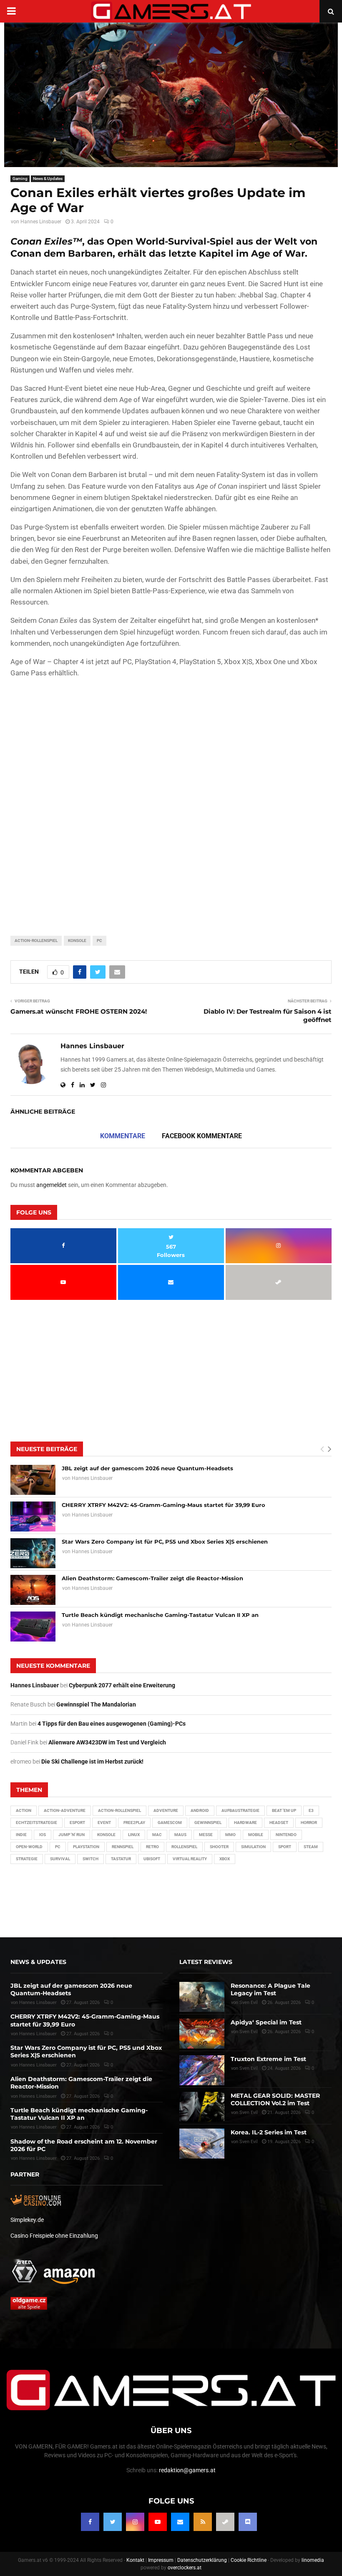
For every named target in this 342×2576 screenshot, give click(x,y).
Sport (285, 1847)
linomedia (313, 2560)
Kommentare (123, 1136)
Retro (152, 1847)
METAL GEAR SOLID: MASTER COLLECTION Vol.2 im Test (275, 2099)
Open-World (29, 1847)
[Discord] (248, 2522)
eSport (77, 1823)
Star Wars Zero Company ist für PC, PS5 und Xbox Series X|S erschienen (165, 1542)
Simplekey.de (27, 2220)
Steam (311, 1847)
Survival (60, 1859)
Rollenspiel (184, 1847)
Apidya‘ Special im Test (266, 2022)
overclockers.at (185, 2568)
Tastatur (121, 1859)
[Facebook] (90, 2522)
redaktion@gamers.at (187, 2470)
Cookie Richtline (249, 2560)
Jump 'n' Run (72, 1835)
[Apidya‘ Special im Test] (202, 2034)
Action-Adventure (65, 1810)
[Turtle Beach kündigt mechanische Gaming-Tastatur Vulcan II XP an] (33, 1627)
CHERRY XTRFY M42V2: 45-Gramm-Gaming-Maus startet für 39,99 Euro (163, 1505)
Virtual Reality (190, 1859)
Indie (21, 1835)
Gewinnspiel (208, 1823)
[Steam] (225, 2522)
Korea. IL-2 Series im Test (269, 2132)
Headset (279, 1823)
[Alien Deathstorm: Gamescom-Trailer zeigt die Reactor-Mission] (33, 1590)
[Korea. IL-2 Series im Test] (202, 2144)
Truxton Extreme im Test (268, 2059)
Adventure (166, 1810)
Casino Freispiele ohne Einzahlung (54, 2236)
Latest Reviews (206, 1962)
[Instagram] (135, 2522)
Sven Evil (249, 2032)
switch (91, 1859)
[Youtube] (158, 2522)
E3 (311, 1810)
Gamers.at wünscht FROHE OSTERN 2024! (79, 1011)
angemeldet (52, 1185)
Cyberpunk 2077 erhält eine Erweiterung (122, 1685)
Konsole (77, 941)
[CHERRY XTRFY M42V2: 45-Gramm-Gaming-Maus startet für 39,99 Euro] (33, 1517)
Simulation (253, 1847)
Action (24, 1810)
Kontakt (135, 2560)
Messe (206, 1835)
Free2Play (134, 1823)
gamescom (170, 1823)
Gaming (20, 179)
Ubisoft (152, 1859)
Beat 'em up (284, 1810)
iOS (43, 1835)
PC (99, 941)
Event (104, 1823)
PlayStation (86, 1847)
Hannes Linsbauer (41, 222)
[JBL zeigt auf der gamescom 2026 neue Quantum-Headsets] (33, 1480)
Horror (309, 1823)
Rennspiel (123, 1847)
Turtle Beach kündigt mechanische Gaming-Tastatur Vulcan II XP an (160, 1615)
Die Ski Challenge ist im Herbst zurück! (92, 1761)
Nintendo (286, 1835)
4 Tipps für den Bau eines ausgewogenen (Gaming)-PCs (112, 1724)
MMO (230, 1835)
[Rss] (203, 2522)
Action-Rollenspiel (36, 941)
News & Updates (48, 179)
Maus (180, 1835)
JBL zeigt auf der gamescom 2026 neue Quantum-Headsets (147, 1468)
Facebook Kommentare (202, 1136)
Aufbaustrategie (240, 1810)
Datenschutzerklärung (202, 2560)
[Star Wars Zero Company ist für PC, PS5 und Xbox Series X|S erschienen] (33, 1553)
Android (200, 1810)
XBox (225, 1859)
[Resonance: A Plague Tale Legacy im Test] (202, 1997)
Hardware (245, 1823)
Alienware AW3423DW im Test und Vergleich (107, 1742)
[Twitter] (113, 2522)
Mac (157, 1835)
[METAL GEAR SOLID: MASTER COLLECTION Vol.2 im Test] (202, 2107)
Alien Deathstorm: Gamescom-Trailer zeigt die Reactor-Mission (152, 1578)
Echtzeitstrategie (36, 1823)
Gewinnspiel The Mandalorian (96, 1704)
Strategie (27, 1859)
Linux (134, 1835)
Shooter (219, 1847)
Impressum (161, 2560)
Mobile (256, 1835)
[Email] (180, 2522)
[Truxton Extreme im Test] (202, 2070)
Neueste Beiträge (47, 1449)
